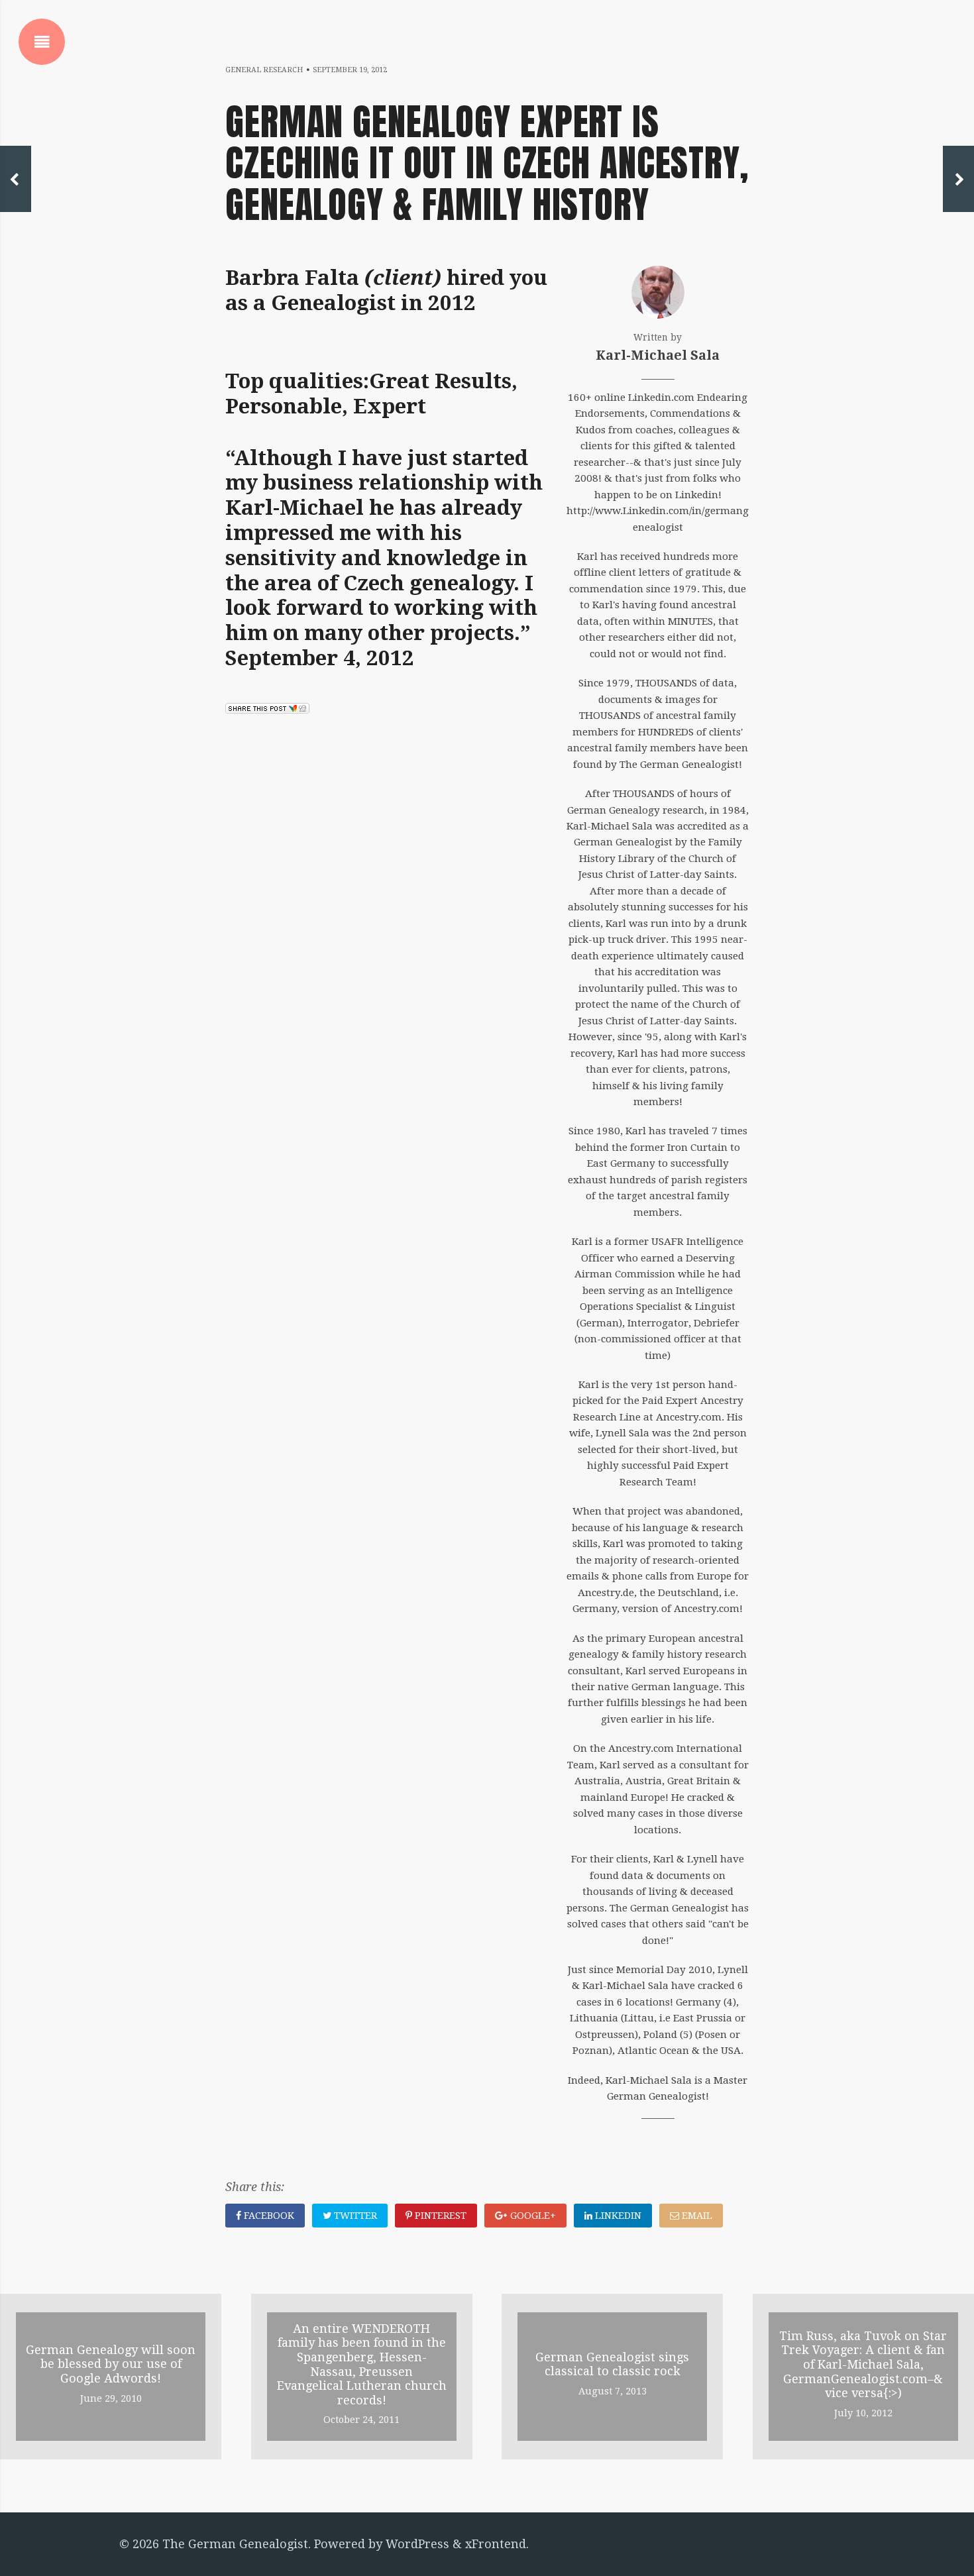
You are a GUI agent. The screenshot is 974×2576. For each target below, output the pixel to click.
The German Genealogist (235, 2544)
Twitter (354, 2216)
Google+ (532, 2216)
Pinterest (439, 2216)
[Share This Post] (267, 709)
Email (696, 2216)
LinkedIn (617, 2216)
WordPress (417, 2544)
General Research (264, 70)
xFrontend (496, 2544)
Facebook (268, 2216)
